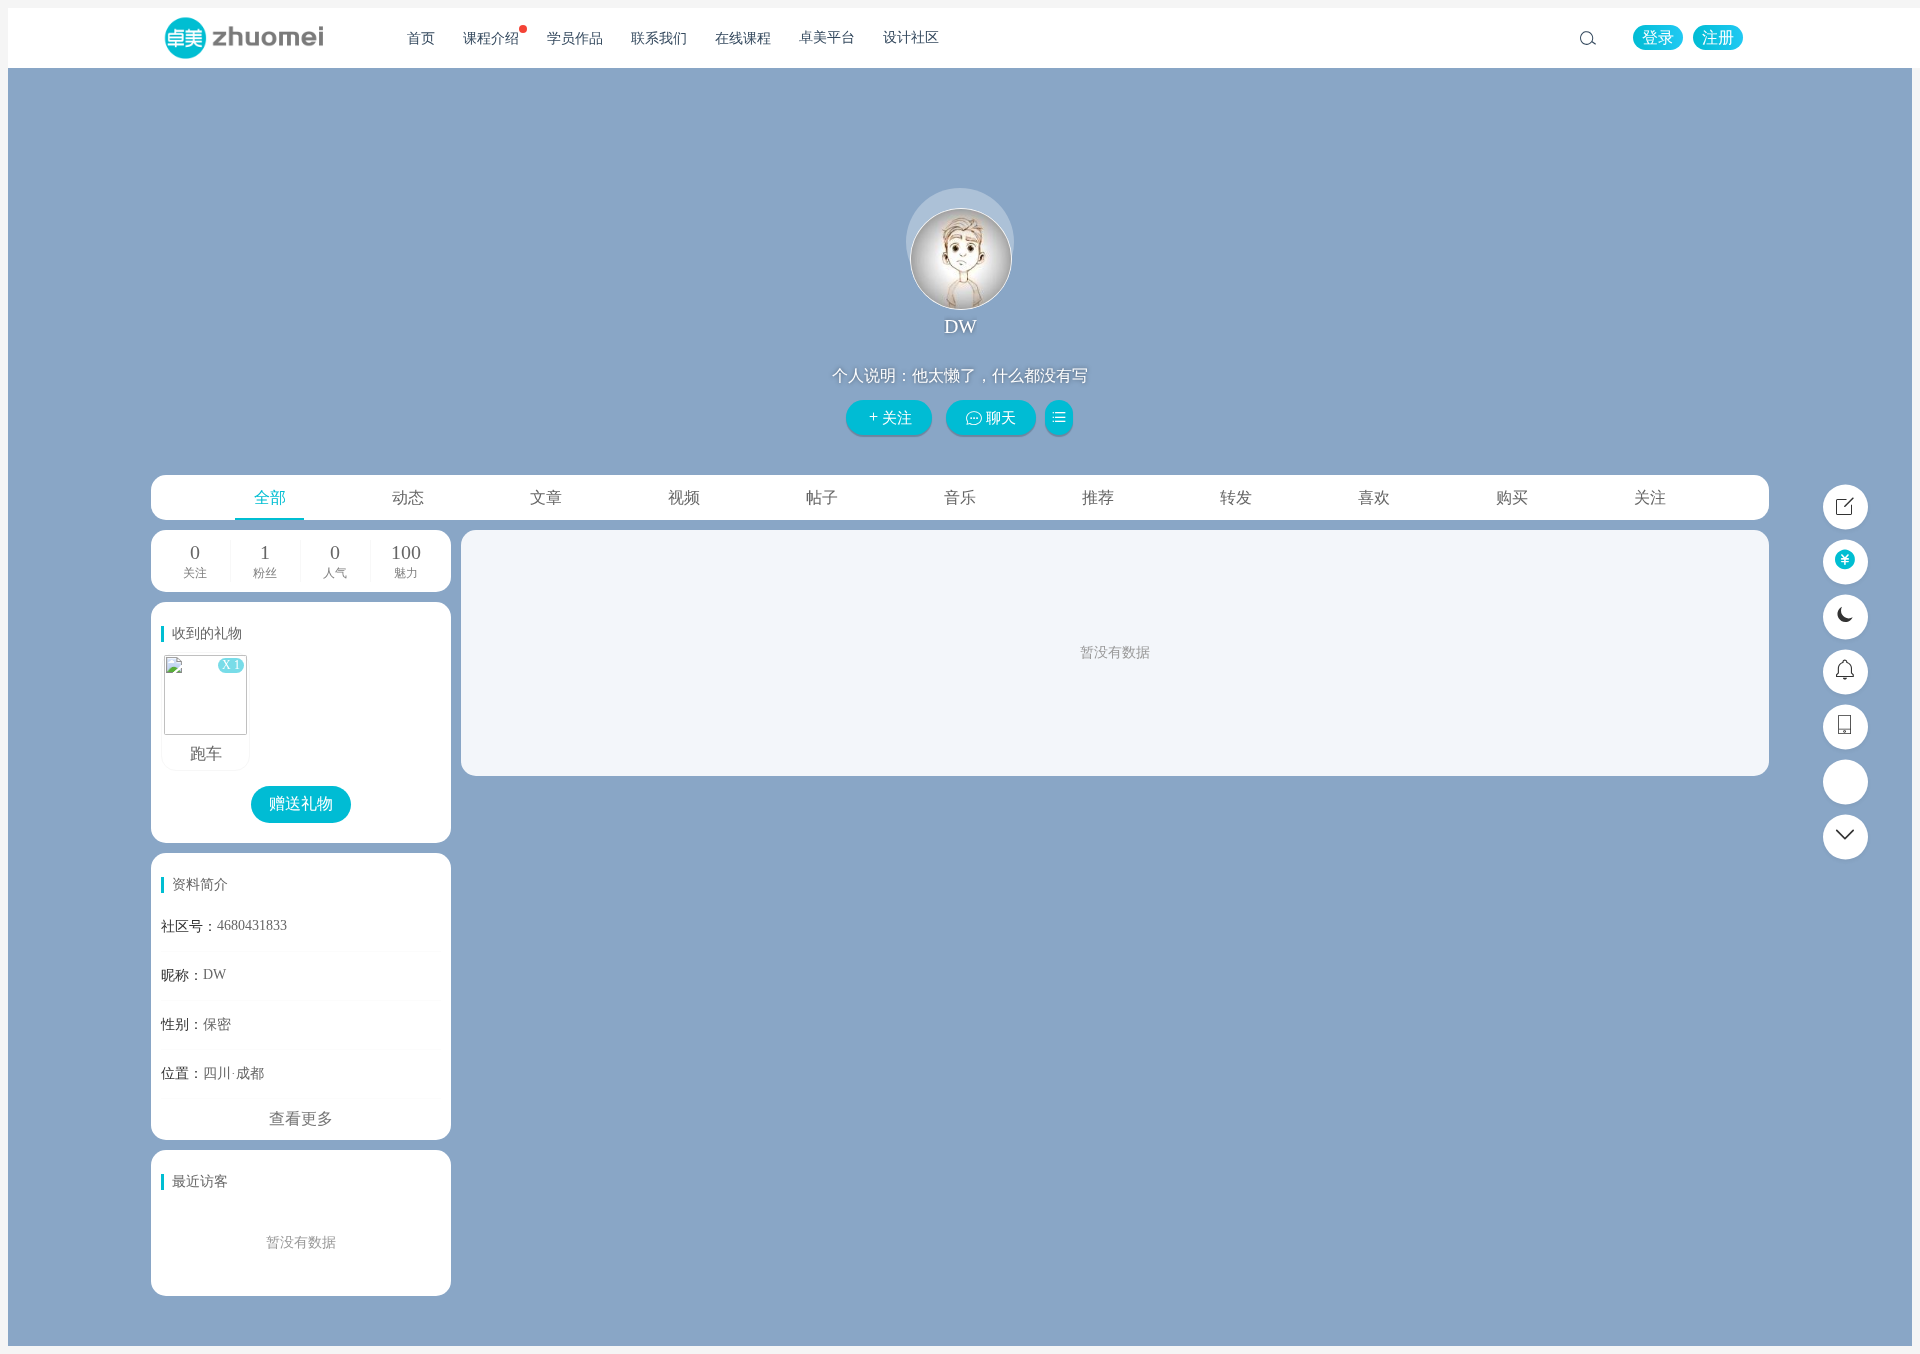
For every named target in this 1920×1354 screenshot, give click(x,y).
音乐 (960, 497)
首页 (421, 38)
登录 (1658, 37)
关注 (897, 418)
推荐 (1098, 497)
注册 (1718, 37)
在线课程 (743, 38)
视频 (684, 497)
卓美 (243, 38)
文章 (546, 497)
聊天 (999, 418)
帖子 (822, 497)
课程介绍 (491, 38)
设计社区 (911, 37)
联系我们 (659, 38)
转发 (1236, 497)
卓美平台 (827, 37)
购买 (1512, 497)
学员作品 (575, 38)
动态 (408, 497)
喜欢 (1374, 497)
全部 (270, 497)
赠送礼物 (301, 803)
